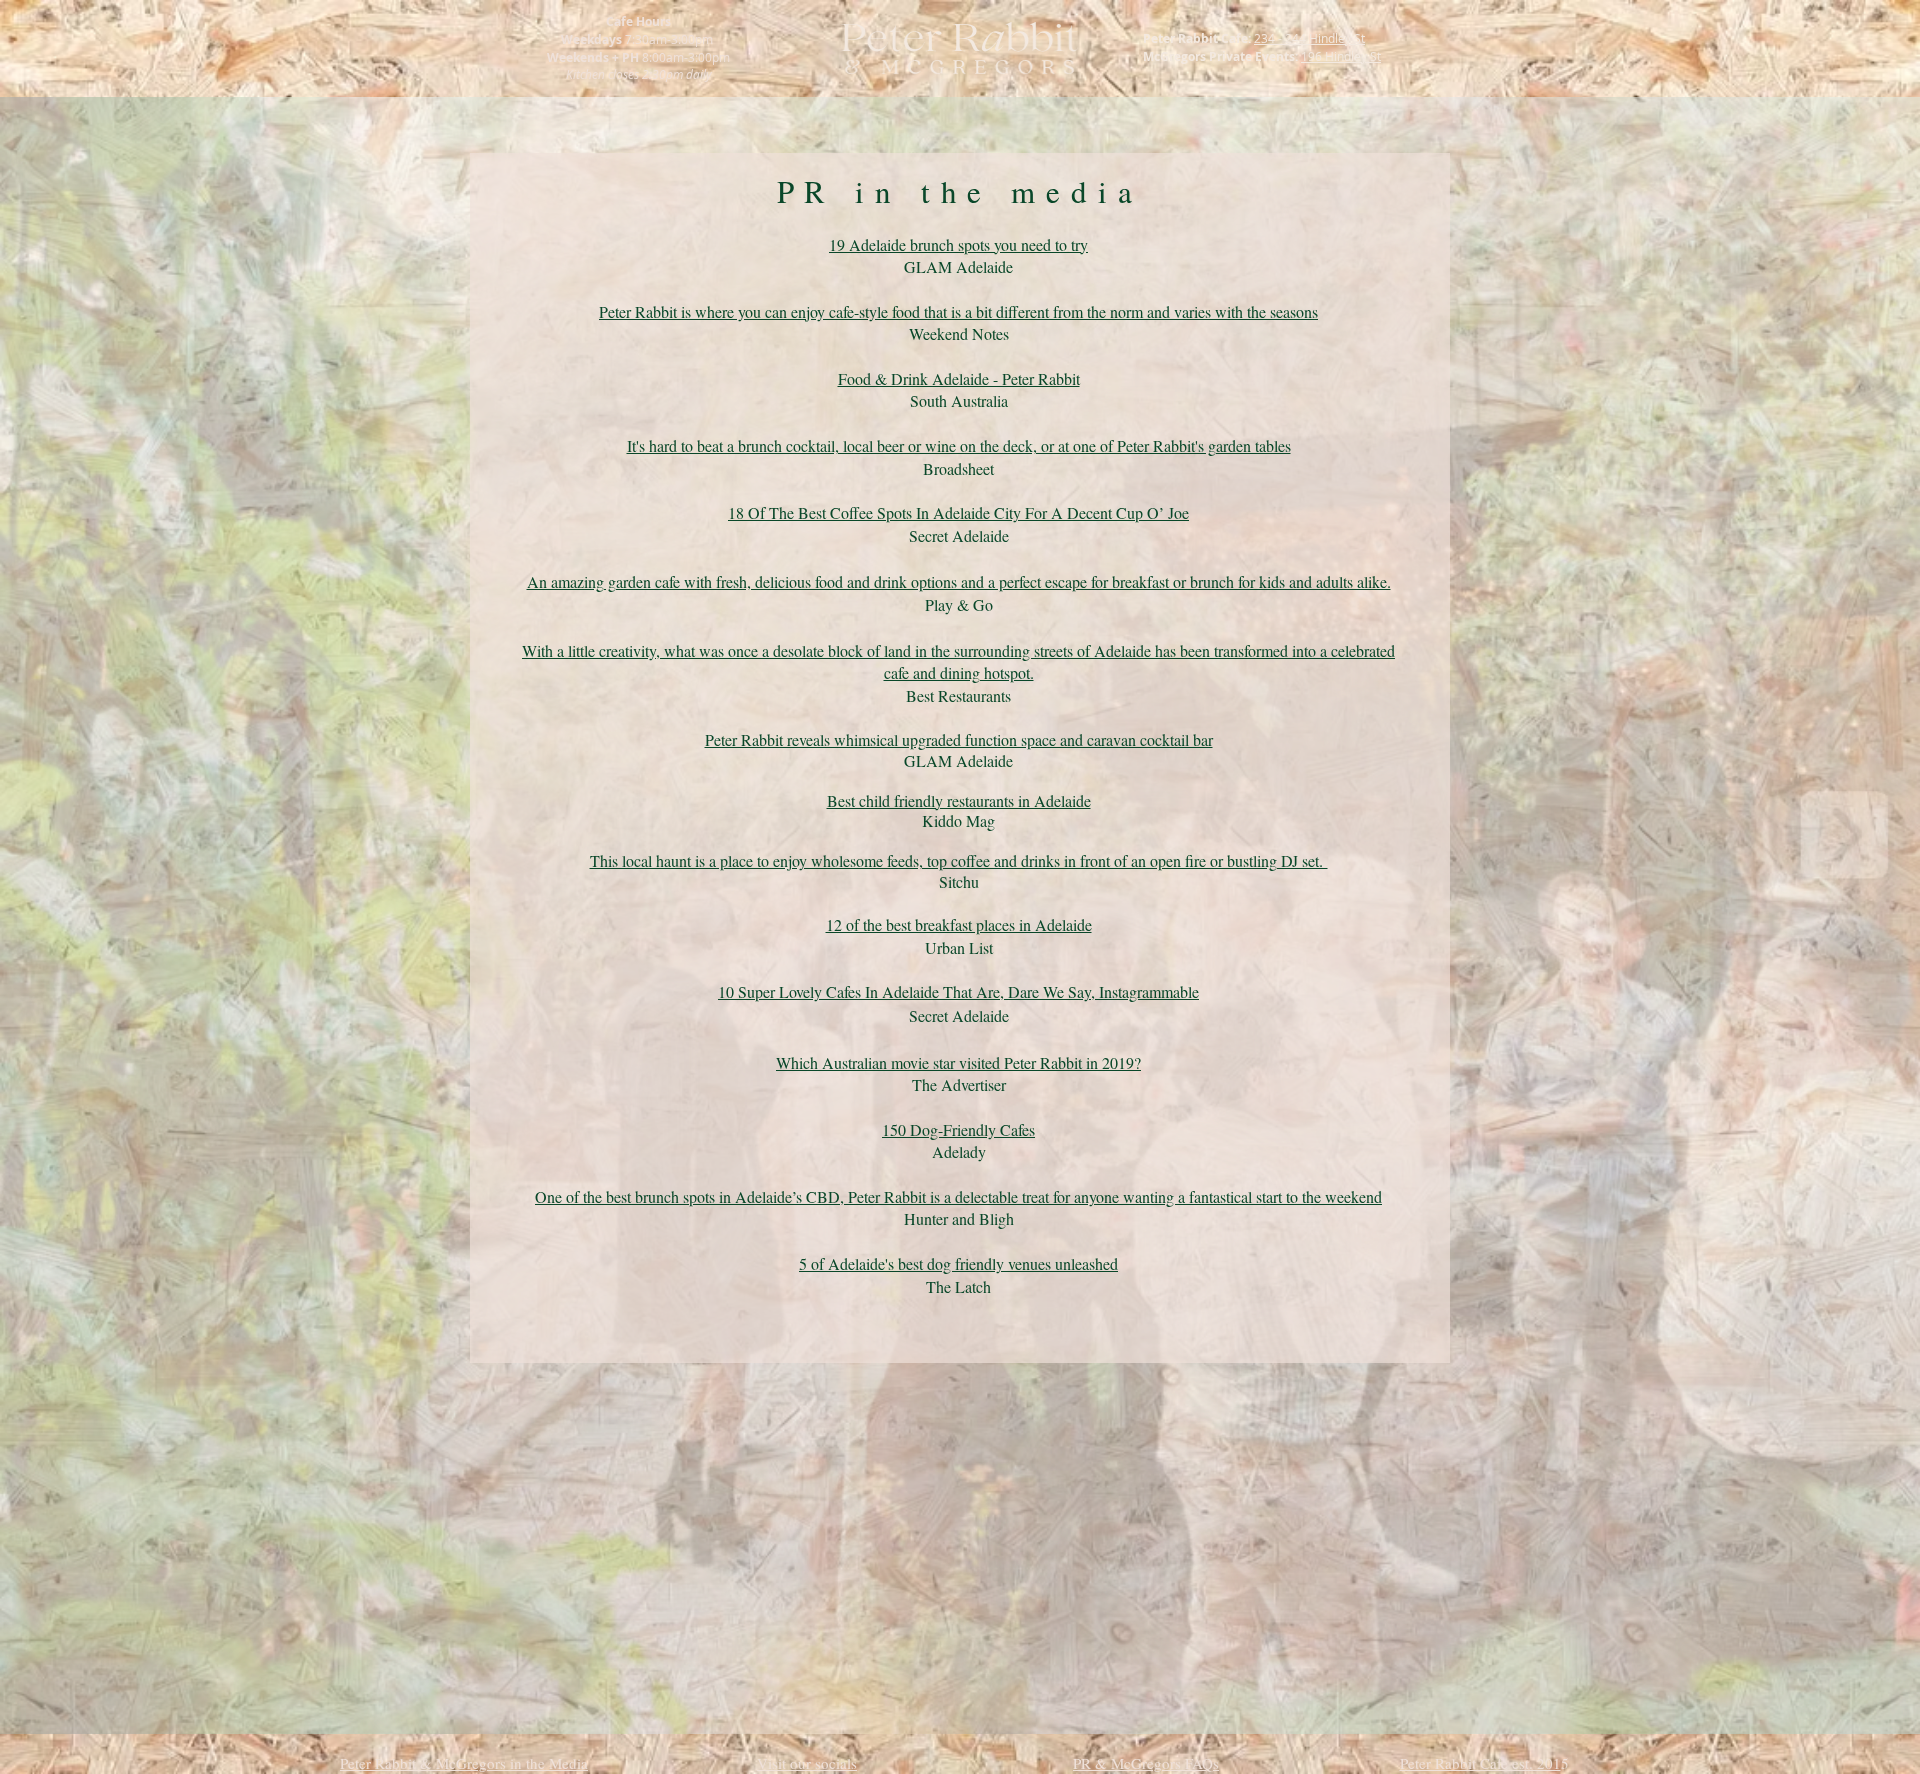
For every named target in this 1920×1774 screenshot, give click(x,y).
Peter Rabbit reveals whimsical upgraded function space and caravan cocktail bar (959, 739)
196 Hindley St (1341, 56)
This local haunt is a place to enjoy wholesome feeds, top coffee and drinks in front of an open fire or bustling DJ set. (959, 860)
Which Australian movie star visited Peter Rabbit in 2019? (958, 1062)
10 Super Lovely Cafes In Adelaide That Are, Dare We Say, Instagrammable (958, 991)
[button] (1146, 1763)
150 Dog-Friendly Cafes (958, 1129)
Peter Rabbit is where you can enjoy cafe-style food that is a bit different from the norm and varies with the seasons (958, 311)
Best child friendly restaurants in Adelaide (959, 800)
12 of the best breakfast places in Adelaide (959, 924)
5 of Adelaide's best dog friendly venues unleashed (958, 1263)
